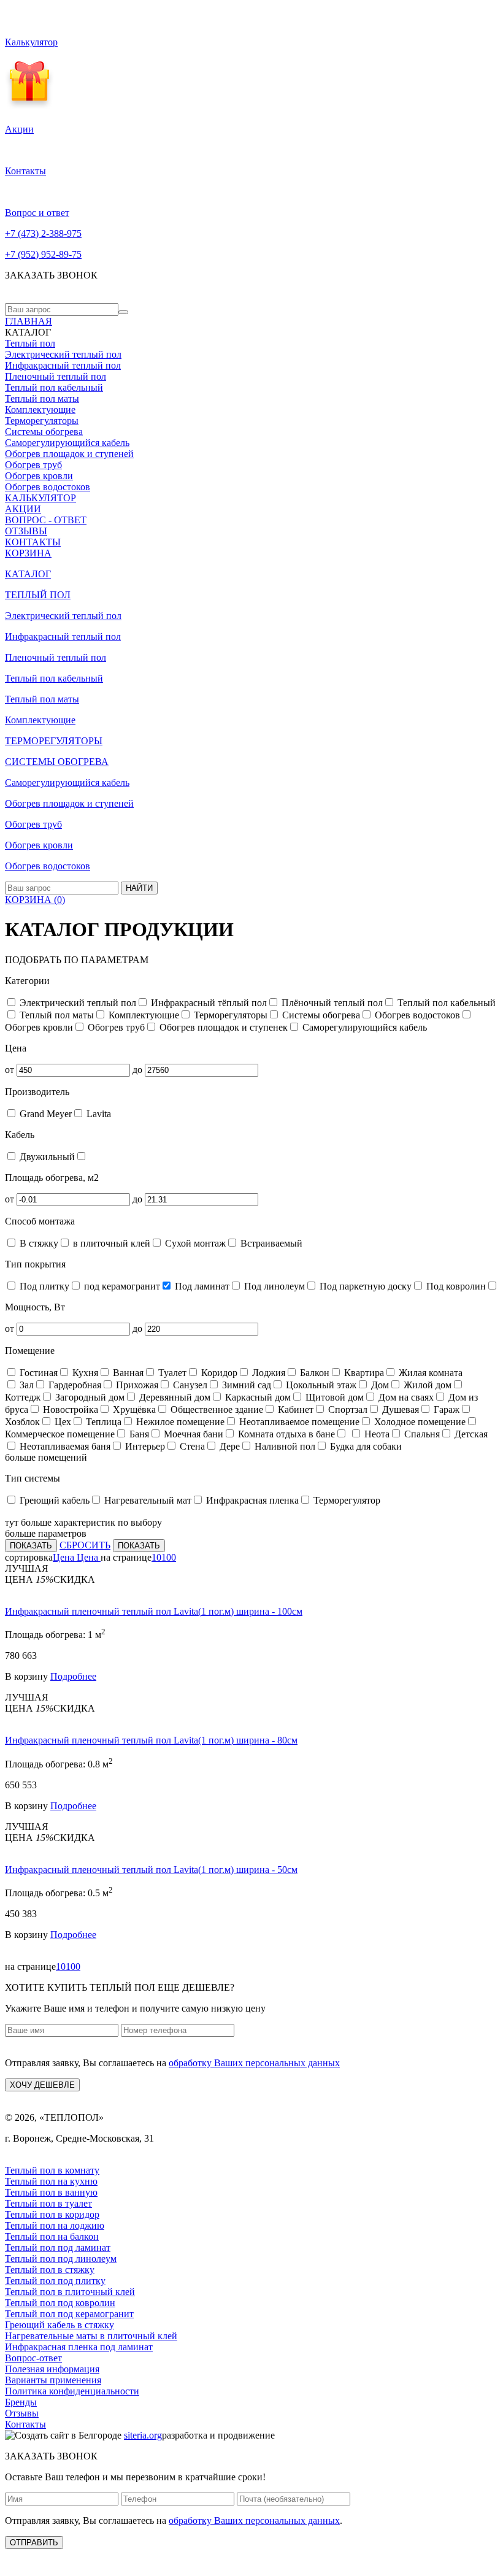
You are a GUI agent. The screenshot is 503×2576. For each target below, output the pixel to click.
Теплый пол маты (42, 398)
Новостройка (69, 1409)
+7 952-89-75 (43, 254)
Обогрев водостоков (48, 487)
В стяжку (38, 1243)
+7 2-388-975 (43, 233)
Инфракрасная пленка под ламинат (79, 2347)
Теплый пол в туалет (48, 2203)
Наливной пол (284, 1446)
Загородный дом (89, 1397)
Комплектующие (40, 409)
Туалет (171, 1373)
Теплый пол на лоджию (55, 2225)
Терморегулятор (346, 1500)
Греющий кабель (53, 1500)
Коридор (218, 1373)
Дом (379, 1385)
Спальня (421, 1434)
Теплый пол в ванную (51, 2192)
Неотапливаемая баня (64, 1446)
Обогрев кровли (39, 476)
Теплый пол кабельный (54, 387)
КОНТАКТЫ (33, 542)
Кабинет (294, 1409)
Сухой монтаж (194, 1243)
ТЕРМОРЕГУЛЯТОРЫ (54, 741)
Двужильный (46, 1157)
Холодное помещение (419, 1422)
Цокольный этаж (320, 1385)
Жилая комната (429, 1373)
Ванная (127, 1373)
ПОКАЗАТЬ (31, 1546)
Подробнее (73, 1676)
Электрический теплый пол (63, 354)
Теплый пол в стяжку (50, 2270)
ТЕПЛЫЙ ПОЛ (38, 595)
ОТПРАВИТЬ (34, 2543)
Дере (228, 1446)
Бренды (21, 2402)
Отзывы (22, 2413)
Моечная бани (192, 1434)
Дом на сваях (405, 1397)
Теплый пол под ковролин (60, 2303)
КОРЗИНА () (35, 900)
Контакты (25, 2424)
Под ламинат (201, 1286)
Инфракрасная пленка (251, 1500)
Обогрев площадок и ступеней (69, 454)
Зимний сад (245, 1385)
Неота (376, 1434)
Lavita (98, 1114)
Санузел (189, 1385)
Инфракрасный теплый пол (63, 365)
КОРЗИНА (28, 553)
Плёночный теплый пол (331, 1003)
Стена (191, 1446)
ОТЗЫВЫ (26, 531)
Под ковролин (455, 1286)
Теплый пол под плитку (55, 2281)
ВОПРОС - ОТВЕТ (46, 520)
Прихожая (136, 1385)
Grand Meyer (44, 1114)
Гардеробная (74, 1385)
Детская (470, 1434)
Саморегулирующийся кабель (67, 443)
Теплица (102, 1422)
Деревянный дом (174, 1397)
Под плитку (43, 1286)
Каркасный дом (257, 1397)
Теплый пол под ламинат (58, 2247)
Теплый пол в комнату (52, 2170)
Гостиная (37, 1373)
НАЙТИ (139, 888)
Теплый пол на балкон (52, 2236)
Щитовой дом (333, 1397)
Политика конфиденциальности (72, 2391)
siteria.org (143, 2435)
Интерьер (144, 1446)
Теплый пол (30, 343)
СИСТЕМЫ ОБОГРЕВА (57, 762)
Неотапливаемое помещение (298, 1422)
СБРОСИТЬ (85, 1545)
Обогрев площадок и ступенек (222, 1027)
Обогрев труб (33, 465)
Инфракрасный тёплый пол (208, 1003)
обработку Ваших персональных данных (254, 2063)
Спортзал (347, 1409)
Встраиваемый (270, 1243)
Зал (25, 1385)
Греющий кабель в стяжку (60, 2325)
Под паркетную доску (364, 1286)
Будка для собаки (365, 1446)
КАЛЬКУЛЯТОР (40, 498)
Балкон (313, 1373)
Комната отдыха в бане (285, 1434)
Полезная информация (52, 2369)
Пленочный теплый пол (56, 376)
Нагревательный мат (147, 1500)
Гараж (445, 1409)
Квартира (363, 1373)
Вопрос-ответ (33, 2358)
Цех (62, 1422)
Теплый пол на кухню (51, 2181)
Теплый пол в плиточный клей (70, 2292)
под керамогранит (121, 1286)
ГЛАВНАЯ (29, 321)
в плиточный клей (110, 1243)
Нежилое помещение (179, 1422)
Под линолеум (273, 1286)
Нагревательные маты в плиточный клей (91, 2336)
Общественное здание (216, 1409)
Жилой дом (426, 1385)
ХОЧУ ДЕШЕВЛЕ (42, 2085)
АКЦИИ (23, 509)
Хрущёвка (133, 1409)
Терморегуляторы (42, 421)
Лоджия (267, 1373)
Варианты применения (53, 2380)
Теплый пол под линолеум (61, 2259)
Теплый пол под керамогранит (69, 2314)
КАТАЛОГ (28, 574)
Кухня (84, 1373)
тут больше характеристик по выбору (83, 1522)
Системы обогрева (44, 432)
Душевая (399, 1409)
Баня (138, 1434)
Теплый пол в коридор (52, 2214)
